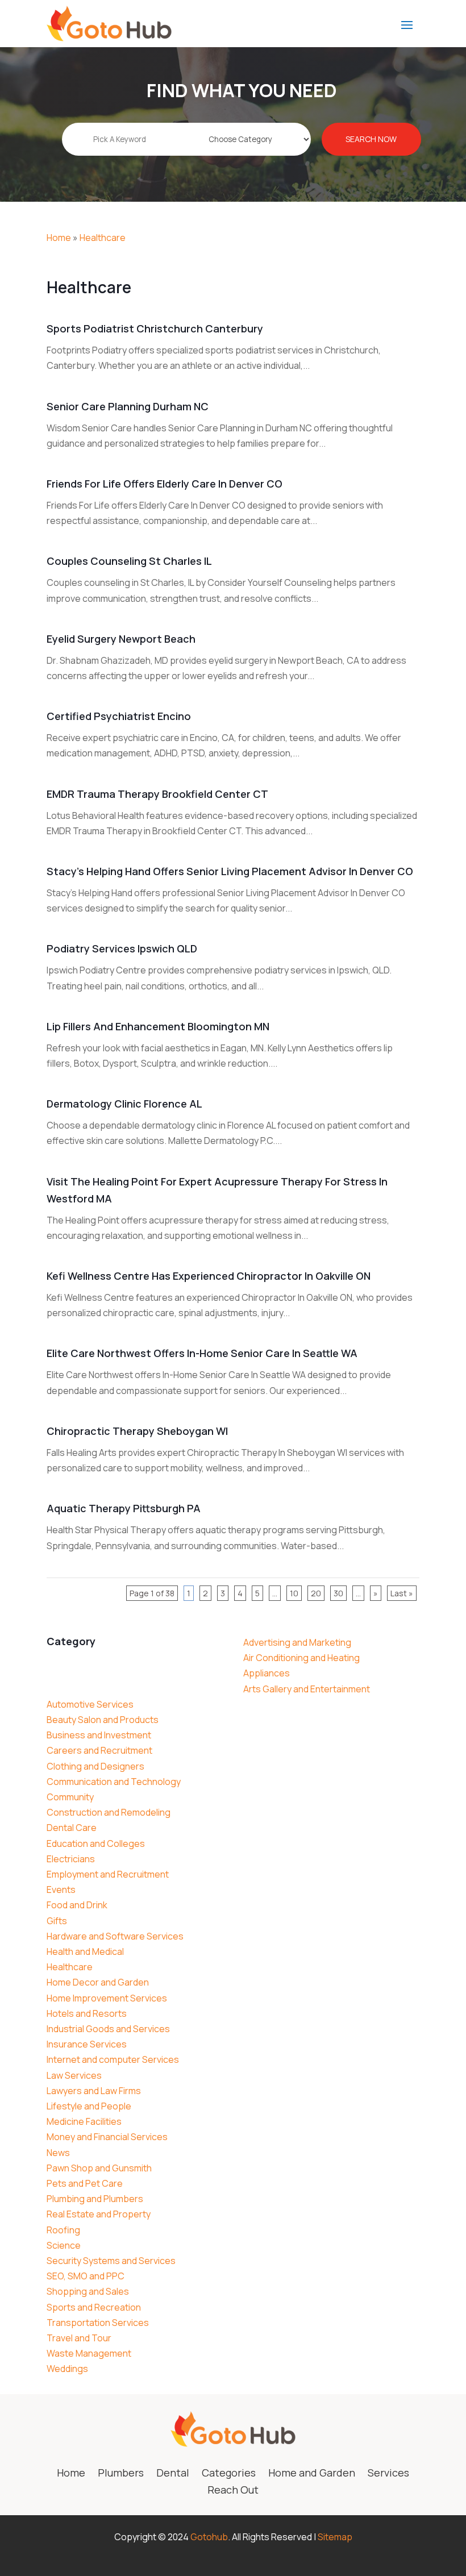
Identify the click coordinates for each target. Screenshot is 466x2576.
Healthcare (103, 238)
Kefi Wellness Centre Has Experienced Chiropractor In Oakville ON (209, 1276)
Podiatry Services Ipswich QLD (122, 948)
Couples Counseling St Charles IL (129, 561)
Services (388, 2474)
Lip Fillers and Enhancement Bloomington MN (158, 1026)
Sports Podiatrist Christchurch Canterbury (155, 328)
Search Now (371, 139)
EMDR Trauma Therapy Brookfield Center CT (157, 794)
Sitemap (335, 2537)
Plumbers (121, 2474)
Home (59, 238)
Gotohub (209, 2537)
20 (316, 1593)
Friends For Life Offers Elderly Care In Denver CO (165, 484)
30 (338, 1593)
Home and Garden (312, 2474)
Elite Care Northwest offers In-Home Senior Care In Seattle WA (202, 1353)
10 (294, 1593)
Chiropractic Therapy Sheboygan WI (137, 1431)
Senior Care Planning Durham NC (128, 406)
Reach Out (233, 2491)
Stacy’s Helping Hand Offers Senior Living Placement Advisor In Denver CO (230, 871)
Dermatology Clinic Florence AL (124, 1104)
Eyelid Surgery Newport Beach (121, 639)
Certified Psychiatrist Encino (119, 716)
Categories (229, 2474)
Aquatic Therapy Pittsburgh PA (124, 1508)
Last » (402, 1593)
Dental (173, 2474)
